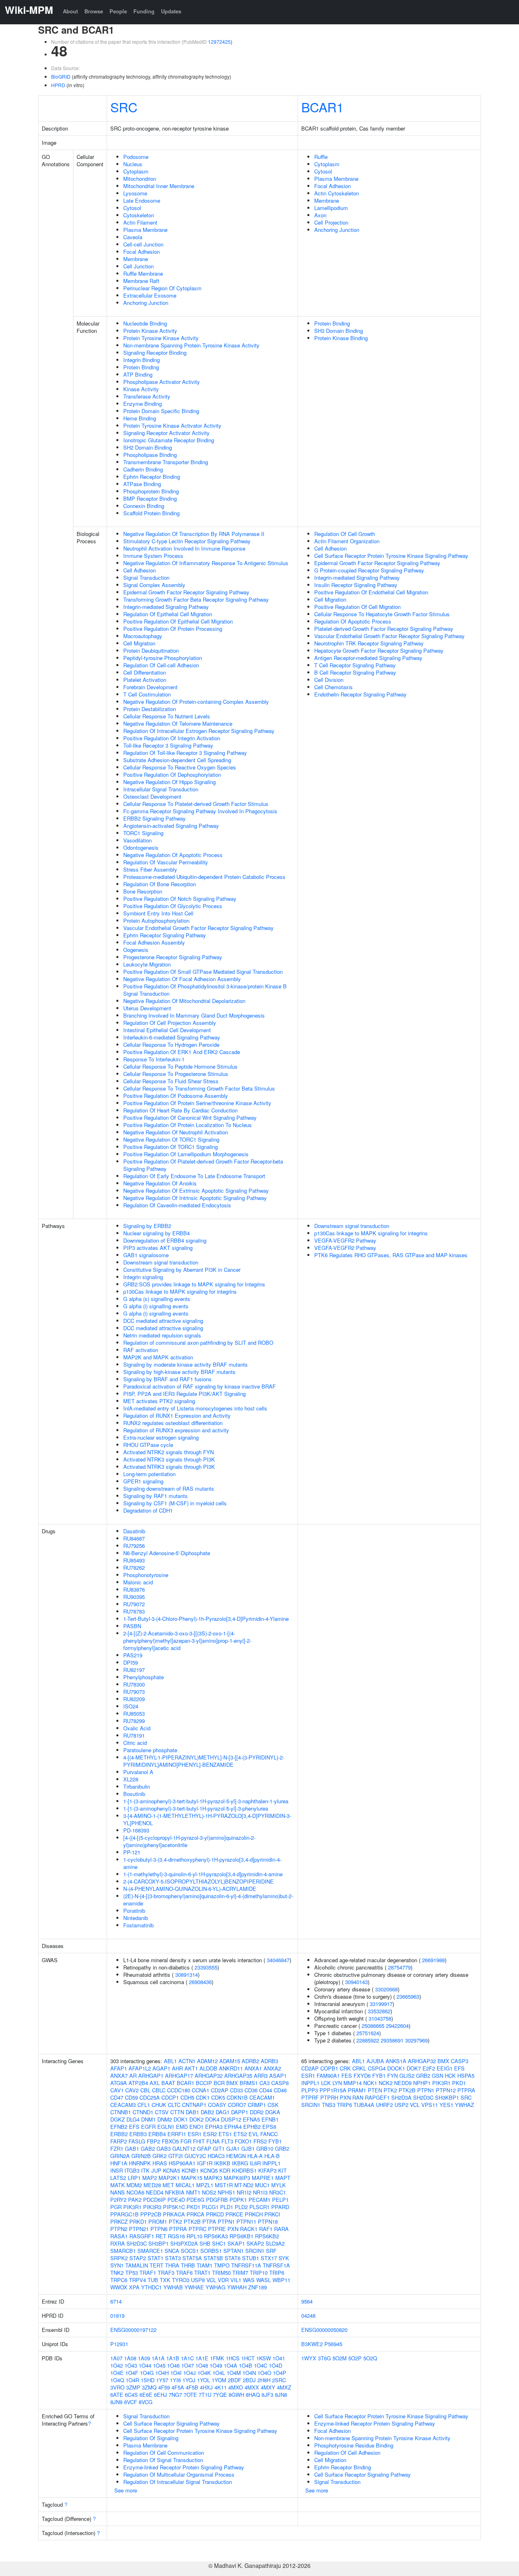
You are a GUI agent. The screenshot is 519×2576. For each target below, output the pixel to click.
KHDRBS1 (244, 2170)
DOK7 (414, 2068)
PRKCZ (119, 2221)
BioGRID (61, 76)
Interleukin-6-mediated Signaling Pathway (172, 1037)
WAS (249, 2280)
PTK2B (192, 2221)
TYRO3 (181, 2280)
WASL (264, 2280)
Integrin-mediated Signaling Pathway (166, 607)
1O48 (202, 2365)
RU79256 (134, 1546)
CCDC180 (179, 2090)
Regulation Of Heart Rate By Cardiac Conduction (180, 1110)
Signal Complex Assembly (154, 585)
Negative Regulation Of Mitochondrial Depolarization (184, 1001)
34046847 (278, 1960)
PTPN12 (446, 2090)
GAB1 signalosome (146, 1255)
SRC (124, 107)
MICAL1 (185, 2185)
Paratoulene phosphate (150, 1750)
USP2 (401, 2105)
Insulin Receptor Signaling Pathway (356, 585)
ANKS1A (396, 2061)
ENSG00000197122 (133, 2330)
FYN (392, 2076)
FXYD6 (362, 2076)
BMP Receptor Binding (150, 498)
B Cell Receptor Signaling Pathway (355, 672)
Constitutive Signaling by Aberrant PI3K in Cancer (182, 1270)
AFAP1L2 (140, 2068)
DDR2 (257, 2112)
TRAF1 (148, 2273)
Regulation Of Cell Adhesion (347, 2453)
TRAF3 (166, 2273)
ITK (145, 2170)
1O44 (145, 2365)
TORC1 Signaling (143, 833)
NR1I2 (244, 2192)
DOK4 (212, 2119)
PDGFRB (217, 2200)
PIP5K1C (174, 2207)
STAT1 (155, 2258)
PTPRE (217, 2229)
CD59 (131, 2097)
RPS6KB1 (241, 2236)
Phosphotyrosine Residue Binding (354, 2445)
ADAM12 (207, 2061)
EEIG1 (445, 2068)
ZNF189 (257, 2287)
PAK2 (135, 2200)
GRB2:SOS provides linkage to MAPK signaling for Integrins (194, 1284)
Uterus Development (147, 1008)
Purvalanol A (138, 1772)
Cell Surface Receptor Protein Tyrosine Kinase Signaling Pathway (391, 556)
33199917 (381, 2004)
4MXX (252, 2387)
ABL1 (170, 2061)
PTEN (375, 2090)
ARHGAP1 (151, 2076)
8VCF (131, 2402)
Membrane (136, 259)
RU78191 (134, 1735)
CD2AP (220, 2090)
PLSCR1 (259, 2207)
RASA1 (119, 2236)
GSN (438, 2076)
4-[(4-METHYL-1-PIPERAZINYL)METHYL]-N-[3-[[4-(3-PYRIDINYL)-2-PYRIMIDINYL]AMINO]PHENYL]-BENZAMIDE (204, 1761)
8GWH (236, 2395)
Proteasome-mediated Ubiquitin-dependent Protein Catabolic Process (204, 877)
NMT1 (193, 2192)
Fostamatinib (138, 1925)
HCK (450, 2076)
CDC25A (150, 2097)
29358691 (392, 2040)
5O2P (355, 2358)
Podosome (136, 157)
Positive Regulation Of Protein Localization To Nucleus (188, 1125)
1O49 (216, 2365)
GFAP (204, 2148)
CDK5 (218, 2097)
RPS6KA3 (216, 2236)
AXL (155, 2083)
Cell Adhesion (139, 570)
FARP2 (119, 2141)
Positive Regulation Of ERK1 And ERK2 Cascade (182, 1052)
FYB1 (275, 2141)
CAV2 (132, 2090)
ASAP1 (278, 2076)
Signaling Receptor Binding (155, 353)
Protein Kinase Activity (150, 331)
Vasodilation (137, 840)
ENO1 (196, 2127)
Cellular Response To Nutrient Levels (167, 716)
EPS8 (269, 2127)
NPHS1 (226, 2192)
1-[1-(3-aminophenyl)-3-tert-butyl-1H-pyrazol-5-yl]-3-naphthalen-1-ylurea (206, 1801)
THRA (172, 2265)
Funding (144, 11)
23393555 (206, 1967)
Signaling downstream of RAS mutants (169, 1488)
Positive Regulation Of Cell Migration (357, 607)
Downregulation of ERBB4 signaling (165, 1240)
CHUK (159, 2105)
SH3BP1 (159, 2243)
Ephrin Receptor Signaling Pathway (165, 935)
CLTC (174, 2105)
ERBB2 (119, 2134)
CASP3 (460, 2061)
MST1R (224, 2185)
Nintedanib (136, 1918)
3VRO (117, 2387)
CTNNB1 (121, 2112)
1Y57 (162, 2380)
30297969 (416, 2040)
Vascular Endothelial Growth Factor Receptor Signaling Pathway (198, 928)
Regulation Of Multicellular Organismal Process (179, 2474)
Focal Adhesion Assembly (154, 942)
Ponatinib (134, 1911)
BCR (219, 2083)
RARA (281, 2229)
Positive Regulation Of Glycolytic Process (173, 906)
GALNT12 (184, 2148)
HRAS (160, 2163)
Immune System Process (153, 556)
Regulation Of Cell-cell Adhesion (161, 665)
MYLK (279, 2185)
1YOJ (189, 2380)
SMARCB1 (123, 2251)
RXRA (118, 2243)
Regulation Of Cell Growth (345, 534)
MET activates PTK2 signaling (159, 1401)
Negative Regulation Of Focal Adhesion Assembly (182, 979)
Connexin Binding (144, 506)
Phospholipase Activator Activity (162, 382)
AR (133, 2076)
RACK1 (249, 2229)
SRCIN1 (255, 2251)
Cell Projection (331, 222)
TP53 (132, 2273)
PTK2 (175, 2221)
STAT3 (173, 2258)
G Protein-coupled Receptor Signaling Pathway (369, 570)
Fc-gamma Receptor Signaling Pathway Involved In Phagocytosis (200, 811)
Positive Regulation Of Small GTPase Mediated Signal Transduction (203, 972)
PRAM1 (357, 2090)
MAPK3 (213, 2178)
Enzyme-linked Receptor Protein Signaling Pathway (184, 2467)
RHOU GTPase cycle (148, 1445)
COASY (217, 2105)
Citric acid (135, 1743)
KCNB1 (190, 2170)
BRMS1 (249, 2083)
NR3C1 (278, 2192)
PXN (233, 2229)
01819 (117, 2316)
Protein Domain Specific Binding (161, 411)
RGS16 (176, 2236)
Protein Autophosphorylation (156, 920)
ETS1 (225, 2134)
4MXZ (284, 2387)
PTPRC (197, 2229)
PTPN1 (226, 2221)
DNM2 (165, 2119)
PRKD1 (138, 2221)
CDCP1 (170, 2097)
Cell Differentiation (145, 672)
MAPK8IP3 (237, 2178)
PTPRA (178, 2229)
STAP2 (138, 2258)
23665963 (408, 1996)
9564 (307, 2301)
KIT (282, 2170)
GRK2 (160, 2156)
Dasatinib (134, 1531)
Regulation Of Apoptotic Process (353, 621)
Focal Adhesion (142, 252)
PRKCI (272, 2214)
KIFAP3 (267, 2170)
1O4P (280, 2373)
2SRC (279, 2380)
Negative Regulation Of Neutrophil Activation (176, 1132)
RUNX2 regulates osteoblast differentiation (173, 1423)
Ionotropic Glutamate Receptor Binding (169, 440)
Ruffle (321, 157)
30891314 (187, 1975)
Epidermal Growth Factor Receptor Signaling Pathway (186, 592)
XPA (134, 2287)
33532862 (379, 2011)
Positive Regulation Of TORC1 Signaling (170, 1147)
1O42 (117, 2365)
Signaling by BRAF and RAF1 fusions (167, 1379)
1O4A (231, 2365)
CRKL (359, 2068)
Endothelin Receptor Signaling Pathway (360, 694)
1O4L (219, 2373)
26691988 (433, 1960)
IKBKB (222, 2163)
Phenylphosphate (144, 1677)
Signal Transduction (146, 578)
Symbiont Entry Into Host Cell (158, 913)
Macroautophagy (143, 636)
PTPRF (310, 2097)
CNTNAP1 (194, 2105)
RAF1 (266, 2229)
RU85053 (134, 1713)
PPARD (280, 2207)
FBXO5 (170, 2141)
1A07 (116, 2358)
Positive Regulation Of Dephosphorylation (172, 775)
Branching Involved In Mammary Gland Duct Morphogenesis (194, 1015)
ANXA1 (253, 2068)
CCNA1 (201, 2090)
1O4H (162, 2373)
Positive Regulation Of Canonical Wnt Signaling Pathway (190, 1118)
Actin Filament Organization (347, 541)
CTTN (177, 2112)
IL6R (255, 2163)
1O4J (190, 2373)
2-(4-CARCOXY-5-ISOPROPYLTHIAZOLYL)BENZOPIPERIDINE (198, 1881)
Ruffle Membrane (143, 273)
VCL (211, 2280)
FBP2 (153, 2141)
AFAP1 (119, 2068)
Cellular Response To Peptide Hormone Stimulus (180, 1066)
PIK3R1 (132, 2207)
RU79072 (134, 1604)
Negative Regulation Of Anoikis (160, 1183)
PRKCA (195, 2214)
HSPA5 (466, 2076)
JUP (156, 2170)
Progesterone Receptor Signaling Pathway (173, 957)
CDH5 (187, 2097)
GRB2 (282, 2148)
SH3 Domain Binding (339, 331)
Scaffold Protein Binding (151, 513)
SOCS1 (190, 2251)
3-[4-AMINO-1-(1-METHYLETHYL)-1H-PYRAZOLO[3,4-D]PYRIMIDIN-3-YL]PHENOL (207, 1819)
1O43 (131, 2365)
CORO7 (237, 2105)
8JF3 (267, 2395)
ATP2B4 (138, 2083)
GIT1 (219, 2148)
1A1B (173, 2358)
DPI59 (131, 1662)
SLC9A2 (275, 2243)
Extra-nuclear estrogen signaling (161, 1437)
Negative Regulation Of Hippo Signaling (169, 782)
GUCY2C (195, 2156)
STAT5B (213, 2258)
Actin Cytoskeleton (337, 193)
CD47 (117, 2097)
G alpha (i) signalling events (156, 1306)
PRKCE (234, 2214)
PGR (116, 2207)
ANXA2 (272, 2068)
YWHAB (173, 2287)
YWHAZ (464, 2105)
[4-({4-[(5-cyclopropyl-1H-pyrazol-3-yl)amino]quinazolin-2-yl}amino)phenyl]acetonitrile (189, 1841)
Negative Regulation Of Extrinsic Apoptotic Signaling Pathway (196, 1190)
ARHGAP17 (179, 2076)
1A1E (202, 2358)
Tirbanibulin (137, 1786)
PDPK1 (238, 2200)
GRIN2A (120, 2156)
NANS (118, 2192)
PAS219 (133, 1655)
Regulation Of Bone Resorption (160, 884)
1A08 (130, 2358)
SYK (284, 2258)
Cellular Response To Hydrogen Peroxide (171, 1045)
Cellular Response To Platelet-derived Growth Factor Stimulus (196, 804)
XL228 (131, 1779)
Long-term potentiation (149, 1474)
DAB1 (192, 2112)
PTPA (209, 2221)
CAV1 (117, 2090)
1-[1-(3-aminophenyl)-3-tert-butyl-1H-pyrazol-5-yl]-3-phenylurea (196, 1808)
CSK (273, 2105)
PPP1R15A (333, 2090)
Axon (320, 215)
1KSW (264, 2358)
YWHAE (194, 2287)
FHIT (199, 2141)
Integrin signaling (143, 1277)
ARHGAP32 (209, 2076)
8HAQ (253, 2395)
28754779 (399, 1967)
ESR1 (195, 2134)
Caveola (133, 237)
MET (168, 2185)
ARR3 (261, 2076)
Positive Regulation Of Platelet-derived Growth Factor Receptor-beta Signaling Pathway (203, 1165)
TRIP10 (259, 2273)
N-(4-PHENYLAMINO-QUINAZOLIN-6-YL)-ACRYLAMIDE (190, 1889)
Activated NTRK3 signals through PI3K (169, 1459)
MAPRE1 (263, 2178)
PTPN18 (268, 2221)
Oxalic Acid (137, 1728)
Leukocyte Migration (147, 964)
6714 (116, 2301)
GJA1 (233, 2148)
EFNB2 (119, 2127)
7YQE (220, 2395)
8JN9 (116, 2402)
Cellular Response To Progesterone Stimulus (176, 1074)
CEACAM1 (262, 2097)
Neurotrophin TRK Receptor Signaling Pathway (369, 643)
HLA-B (272, 2156)
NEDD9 (403, 2083)
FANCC (269, 2134)
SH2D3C (137, 2243)
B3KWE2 (312, 2344)
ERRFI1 (177, 2134)
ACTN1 (187, 2061)
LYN (337, 2083)
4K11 (221, 2387)
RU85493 (134, 1560)
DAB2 (207, 2112)
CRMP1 (257, 2105)
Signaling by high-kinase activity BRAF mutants (179, 1372)
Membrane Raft (141, 281)
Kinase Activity (141, 389)
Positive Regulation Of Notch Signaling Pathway (180, 899)
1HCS (233, 2358)
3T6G (324, 2358)
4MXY (268, 2387)
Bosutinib (134, 1794)
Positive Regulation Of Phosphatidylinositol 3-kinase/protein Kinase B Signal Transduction (205, 990)
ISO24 (131, 1706)
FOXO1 (243, 2141)
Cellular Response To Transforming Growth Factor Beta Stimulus (199, 1088)
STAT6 (233, 2258)
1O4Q (117, 2380)
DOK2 (196, 2119)
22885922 (368, 2040)
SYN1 (117, 2265)
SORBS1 (211, 2251)
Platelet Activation (145, 680)
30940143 (356, 1982)
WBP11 (281, 2280)
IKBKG (240, 2163)
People (118, 11)
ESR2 (210, 2134)
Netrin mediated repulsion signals (162, 1335)
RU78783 (134, 1611)
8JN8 (281, 2395)
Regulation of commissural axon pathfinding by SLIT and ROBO (198, 1343)
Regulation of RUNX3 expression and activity (176, 1430)
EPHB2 (252, 2127)
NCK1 (370, 2083)
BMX (232, 2083)
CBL (145, 2090)
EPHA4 (233, 2127)
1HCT (248, 2358)
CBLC (159, 2090)
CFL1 (144, 2105)
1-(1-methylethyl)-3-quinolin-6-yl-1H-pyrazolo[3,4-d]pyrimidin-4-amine (203, 1874)
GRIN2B (141, 2156)
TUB (153, 2280)
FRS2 (260, 2141)
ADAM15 (230, 2061)
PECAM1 (259, 2200)
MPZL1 (205, 2185)
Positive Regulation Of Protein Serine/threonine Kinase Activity (197, 1103)
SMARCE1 (150, 2251)
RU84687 (134, 1538)
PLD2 (241, 2207)
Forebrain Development (150, 687)
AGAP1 (161, 2068)
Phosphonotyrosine (146, 1575)
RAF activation (141, 1350)
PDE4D (176, 2200)
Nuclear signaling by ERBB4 (157, 1233)
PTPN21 (139, 2229)
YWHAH (237, 2287)
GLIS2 (407, 2076)
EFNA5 (251, 2119)
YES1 (446, 2105)
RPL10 (194, 2236)
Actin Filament (140, 222)
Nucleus (133, 164)
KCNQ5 (209, 2170)
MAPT (283, 2178)
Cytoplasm (136, 171)
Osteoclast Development (152, 796)
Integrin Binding (142, 360)
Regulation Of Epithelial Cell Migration (168, 614)
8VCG (146, 2402)
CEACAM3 (123, 2105)
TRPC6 (119, 2280)
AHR (177, 2068)
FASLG (137, 2141)
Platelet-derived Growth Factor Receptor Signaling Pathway (384, 629)
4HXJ (206, 2387)
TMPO (222, 2265)
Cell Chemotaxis (333, 687)
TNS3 (329, 2105)
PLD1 (227, 2207)
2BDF (235, 2380)
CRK (345, 2068)
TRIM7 (240, 2273)
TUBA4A (364, 2105)
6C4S (131, 2395)
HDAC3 (216, 2156)
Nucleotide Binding (145, 323)
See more (126, 2490)
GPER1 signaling (143, 1481)
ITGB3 (132, 2170)
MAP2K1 (169, 2178)
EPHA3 (214, 2127)
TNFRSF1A (276, 2265)
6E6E (146, 2395)
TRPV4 (137, 2280)
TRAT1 (202, 2273)
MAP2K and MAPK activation (158, 1357)
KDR (225, 2170)
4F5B (192, 2387)
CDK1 (203, 2097)
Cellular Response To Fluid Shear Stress (171, 1081)
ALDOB (208, 2068)
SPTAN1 (234, 2251)
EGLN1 (166, 2127)
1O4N (249, 2373)
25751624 (368, 2033)
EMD (182, 2127)
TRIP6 (277, 2273)
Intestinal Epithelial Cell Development (167, 1030)
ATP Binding (138, 374)
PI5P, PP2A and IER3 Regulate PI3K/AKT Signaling (184, 1394)
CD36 (251, 2090)
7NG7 (175, 2395)
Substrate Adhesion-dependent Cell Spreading (177, 760)
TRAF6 (184, 2273)
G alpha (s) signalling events (157, 1299)
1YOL (204, 2380)
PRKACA (174, 2214)
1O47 (188, 2365)
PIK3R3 (152, 2207)
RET (161, 2236)
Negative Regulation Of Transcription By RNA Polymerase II (194, 534)
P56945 (333, 2344)
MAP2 (150, 2178)
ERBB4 (157, 2134)
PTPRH (329, 2097)
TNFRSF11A (246, 2265)
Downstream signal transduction (161, 1262)
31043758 (380, 2018)
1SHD (148, 2380)
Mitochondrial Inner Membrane (159, 186)
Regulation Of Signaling (151, 2438)
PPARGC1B (124, 2214)
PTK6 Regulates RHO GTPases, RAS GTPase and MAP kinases (391, 1255)
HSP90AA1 (182, 2163)
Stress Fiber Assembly (150, 869)
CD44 (266, 2090)
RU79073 (134, 1692)
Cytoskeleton (139, 215)
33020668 (386, 1989)
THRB (188, 2265)
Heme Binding (140, 418)
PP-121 (132, 1852)
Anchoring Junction (146, 303)
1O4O (264, 2373)
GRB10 (265, 2148)
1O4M (234, 2373)
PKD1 (193, 2207)
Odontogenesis (141, 848)
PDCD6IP (154, 2200)
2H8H (264, 2380)
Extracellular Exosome (150, 295)
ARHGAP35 (238, 2076)
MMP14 (353, 2083)
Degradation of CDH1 (148, 1510)
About (70, 11)
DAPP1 (240, 2112)
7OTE (190, 2395)
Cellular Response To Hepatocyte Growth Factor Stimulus (382, 614)
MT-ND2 (244, 2185)
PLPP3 (310, 2090)
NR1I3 (260, 2192)
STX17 (269, 2258)
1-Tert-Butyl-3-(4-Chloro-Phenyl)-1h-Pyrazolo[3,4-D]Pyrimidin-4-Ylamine (206, 1619)
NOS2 (209, 2192)
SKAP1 (236, 2243)
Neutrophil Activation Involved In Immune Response (184, 548)
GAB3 (164, 2148)
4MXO (236, 2387)
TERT (157, 2265)
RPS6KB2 (267, 2236)
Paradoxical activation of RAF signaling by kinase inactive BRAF (199, 1386)
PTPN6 (159, 2229)
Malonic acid (138, 1582)
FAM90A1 (328, 2076)
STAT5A (192, 2258)
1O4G (147, 2373)
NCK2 (386, 2083)
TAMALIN (137, 2265)
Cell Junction (138, 266)
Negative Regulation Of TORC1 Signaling (171, 1139)
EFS (134, 2127)
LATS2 (118, 2178)
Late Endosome (142, 200)
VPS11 (430, 2105)
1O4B (246, 2365)
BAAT (168, 2083)
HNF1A (119, 2163)
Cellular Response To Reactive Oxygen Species (180, 767)
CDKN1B (237, 2097)
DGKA (273, 2112)
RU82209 (134, 1699)
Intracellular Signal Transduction (161, 789)
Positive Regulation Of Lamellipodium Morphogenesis (186, 1154)
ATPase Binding (142, 484)
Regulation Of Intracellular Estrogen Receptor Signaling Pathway (199, 731)
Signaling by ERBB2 (147, 1226)
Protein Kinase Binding (341, 338)
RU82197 (134, 1670)
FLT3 (227, 2141)
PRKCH (254, 2214)
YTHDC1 (151, 2287)
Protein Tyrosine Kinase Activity (161, 338)
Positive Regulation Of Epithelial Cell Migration (178, 621)
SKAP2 (255, 2243)
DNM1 (148, 2119)
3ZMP (133, 2387)
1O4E (117, 2373)
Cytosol (132, 208)
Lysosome (135, 193)
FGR (186, 2141)
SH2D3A (401, 2097)
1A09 (144, 2358)
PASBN (132, 1626)
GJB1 (248, 2148)
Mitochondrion (140, 179)
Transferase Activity (147, 396)
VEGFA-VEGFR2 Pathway (345, 1240)
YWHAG (216, 2287)
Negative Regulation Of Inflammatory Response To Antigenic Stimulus (206, 563)
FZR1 (117, 2148)
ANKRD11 (231, 2068)
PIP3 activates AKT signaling (158, 1248)
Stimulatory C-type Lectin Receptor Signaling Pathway (187, 541)
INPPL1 (271, 2163)
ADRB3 (269, 2061)
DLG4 (133, 2119)
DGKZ (118, 2119)
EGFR (148, 2127)
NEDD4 (155, 2192)
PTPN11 (246, 2221)
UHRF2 (384, 2105)
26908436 (200, 1982)
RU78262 (134, 1568)
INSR (117, 2170)
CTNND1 (143, 2112)
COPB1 (329, 2068)
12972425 (219, 42)
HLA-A (255, 2156)
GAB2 (148, 2148)
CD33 (236, 2090)
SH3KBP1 (447, 2097)
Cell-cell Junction (143, 244)
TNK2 (117, 2273)
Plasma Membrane (145, 230)
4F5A (178, 2387)
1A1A (158, 2358)
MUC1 (262, 2185)
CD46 (280, 2090)
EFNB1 (270, 2119)
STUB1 (251, 2258)
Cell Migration (139, 643)
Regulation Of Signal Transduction (163, 2460)
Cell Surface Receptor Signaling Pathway (172, 2423)
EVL (254, 2134)
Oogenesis (136, 950)
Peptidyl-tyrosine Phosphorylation (163, 658)
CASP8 (280, 2083)
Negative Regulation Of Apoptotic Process (173, 855)
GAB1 (132, 2148)
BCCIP (204, 2083)
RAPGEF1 (377, 2097)
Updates (171, 11)
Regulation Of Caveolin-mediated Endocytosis (177, 1205)
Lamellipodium (331, 208)
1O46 (173, 2365)
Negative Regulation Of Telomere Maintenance (178, 723)
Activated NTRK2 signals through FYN (168, 1452)
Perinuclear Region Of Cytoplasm (162, 288)
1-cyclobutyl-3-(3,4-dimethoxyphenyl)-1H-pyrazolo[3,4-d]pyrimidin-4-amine (202, 1863)
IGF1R (205, 2163)
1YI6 (175, 2380)
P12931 (119, 2344)
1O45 (159, 2365)
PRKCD (215, 2214)
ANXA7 (119, 2076)
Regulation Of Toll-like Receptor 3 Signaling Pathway (185, 753)
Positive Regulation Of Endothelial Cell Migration (371, 592)
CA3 (265, 2083)
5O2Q (370, 2358)
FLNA (213, 2141)
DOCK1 (396, 2068)
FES (347, 2076)
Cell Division (329, 680)
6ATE (117, 2395)
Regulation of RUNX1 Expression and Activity (177, 1416)
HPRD (58, 85)
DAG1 (223, 2112)
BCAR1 (323, 107)
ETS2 (240, 2134)
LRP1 (134, 2178)
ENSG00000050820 (324, 2330)
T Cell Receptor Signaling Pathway (355, 665)
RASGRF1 (142, 2236)
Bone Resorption (143, 891)
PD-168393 (136, 1830)
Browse (94, 11)
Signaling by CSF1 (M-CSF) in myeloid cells (175, 1503)
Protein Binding (141, 367)
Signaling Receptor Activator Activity (166, 433)
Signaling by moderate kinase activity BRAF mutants (186, 1364)
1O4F (132, 2373)
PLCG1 (210, 2207)
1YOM (219, 2380)
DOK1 (181, 2119)
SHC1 (219, 2243)
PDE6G (195, 2200)
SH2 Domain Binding (148, 447)
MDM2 (134, 2185)
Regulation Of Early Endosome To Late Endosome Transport (194, 1176)
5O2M (340, 2358)
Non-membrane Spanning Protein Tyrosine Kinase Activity (191, 345)
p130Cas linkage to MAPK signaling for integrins (180, 1291)
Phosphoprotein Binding (151, 491)
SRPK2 (119, 2258)
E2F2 (429, 2068)
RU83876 (134, 1589)
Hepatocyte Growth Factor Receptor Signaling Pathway (379, 650)
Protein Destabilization (150, 709)
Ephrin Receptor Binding (152, 477)
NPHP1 (422, 2083)
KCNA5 (172, 2170)
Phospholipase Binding (150, 455)
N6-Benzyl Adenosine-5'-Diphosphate (167, 1553)
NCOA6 (135, 2192)
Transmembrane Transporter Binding (166, 462)
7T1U (205, 2395)
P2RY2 (118, 2200)
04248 (308, 2316)
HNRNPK (140, 2163)
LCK (326, 2083)
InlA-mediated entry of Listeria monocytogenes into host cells (195, 1408)
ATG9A (119, 2083)
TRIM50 (221, 2273)
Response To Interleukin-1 (154, 1059)
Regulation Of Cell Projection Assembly (170, 1023)
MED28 (152, 2185)
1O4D (276, 2365)
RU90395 (134, 1597)
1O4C (261, 2365)
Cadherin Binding (143, 469)
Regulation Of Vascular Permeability (166, 862)
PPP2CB (151, 2214)
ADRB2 (250, 2061)
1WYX (309, 2358)
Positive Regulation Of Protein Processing (173, 629)
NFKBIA (175, 2192)
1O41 (279, 2358)
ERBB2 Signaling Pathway (154, 818)
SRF (271, 2251)
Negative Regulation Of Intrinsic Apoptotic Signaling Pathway (195, 1198)
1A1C (187, 2358)
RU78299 (134, 1721)
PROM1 (158, 2221)
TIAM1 (205, 2265)
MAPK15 (192, 2178)
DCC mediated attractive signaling (163, 1321)
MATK (118, 2185)
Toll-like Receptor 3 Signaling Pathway (168, 745)
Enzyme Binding (143, 404)
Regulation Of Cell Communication (164, 2453)
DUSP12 (231, 2119)
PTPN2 (119, 2229)
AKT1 (191, 2068)
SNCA (172, 2251)
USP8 (198, 2280)
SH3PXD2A (184, 2243)
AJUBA (375, 2061)
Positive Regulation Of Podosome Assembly (176, 1096)
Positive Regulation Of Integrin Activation (172, 738)
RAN (358, 2097)
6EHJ (161, 2395)
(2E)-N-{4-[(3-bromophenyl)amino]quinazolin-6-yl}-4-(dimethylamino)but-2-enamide (208, 1900)
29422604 (397, 2026)
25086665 (373, 2026)
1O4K (204, 2373)
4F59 (164, 2387)
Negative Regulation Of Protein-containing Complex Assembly (196, 702)
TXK (165, 2280)
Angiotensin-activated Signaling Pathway (171, 826)
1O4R (132, 2380)
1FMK (217, 2358)
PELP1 (280, 2200)
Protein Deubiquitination (151, 650)
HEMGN (236, 2156)
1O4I (176, 2373)
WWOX (119, 2287)
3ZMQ (149, 2387)
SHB (205, 2243)
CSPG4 (377, 2068)
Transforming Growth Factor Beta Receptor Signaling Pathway (196, 599)
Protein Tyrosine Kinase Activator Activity (172, 425)
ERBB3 (138, 2134)
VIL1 (236, 2280)
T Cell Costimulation (147, 694)
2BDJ (249, 2380)
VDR (223, 2280)
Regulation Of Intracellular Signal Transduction (178, 2482)
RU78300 (134, 1684)
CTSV (162, 2112)
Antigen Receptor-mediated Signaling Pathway (368, 658)
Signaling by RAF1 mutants (155, 1496)
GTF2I (176, 2156)
